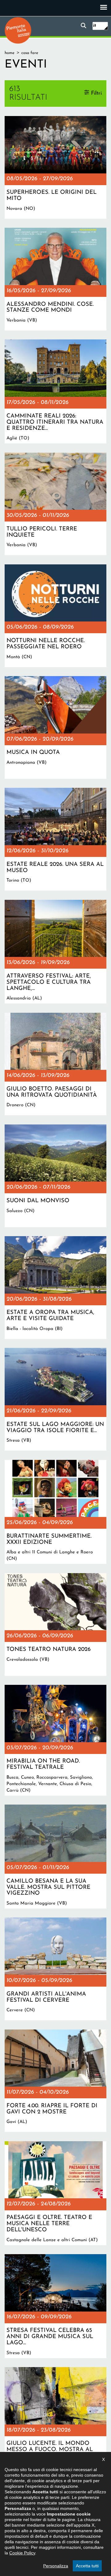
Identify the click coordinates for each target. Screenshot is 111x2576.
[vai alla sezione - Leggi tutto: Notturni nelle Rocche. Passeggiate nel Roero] (55, 616)
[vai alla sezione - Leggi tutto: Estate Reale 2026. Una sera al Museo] (55, 839)
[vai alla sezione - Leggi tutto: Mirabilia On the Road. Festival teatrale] (55, 1740)
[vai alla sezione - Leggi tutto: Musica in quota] (55, 727)
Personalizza (56, 2566)
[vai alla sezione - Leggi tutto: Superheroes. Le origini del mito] (55, 167)
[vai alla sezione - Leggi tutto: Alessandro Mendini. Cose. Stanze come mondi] (55, 279)
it (95, 26)
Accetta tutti (87, 2566)
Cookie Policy (22, 2553)
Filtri (96, 93)
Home (10, 53)
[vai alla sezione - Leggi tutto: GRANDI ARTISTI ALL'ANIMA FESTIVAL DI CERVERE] (55, 1969)
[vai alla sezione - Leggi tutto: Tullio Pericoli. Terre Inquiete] (55, 504)
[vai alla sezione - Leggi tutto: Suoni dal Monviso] (55, 1176)
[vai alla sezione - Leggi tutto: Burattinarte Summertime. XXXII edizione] (55, 1512)
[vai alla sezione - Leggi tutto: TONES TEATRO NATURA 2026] (55, 1625)
